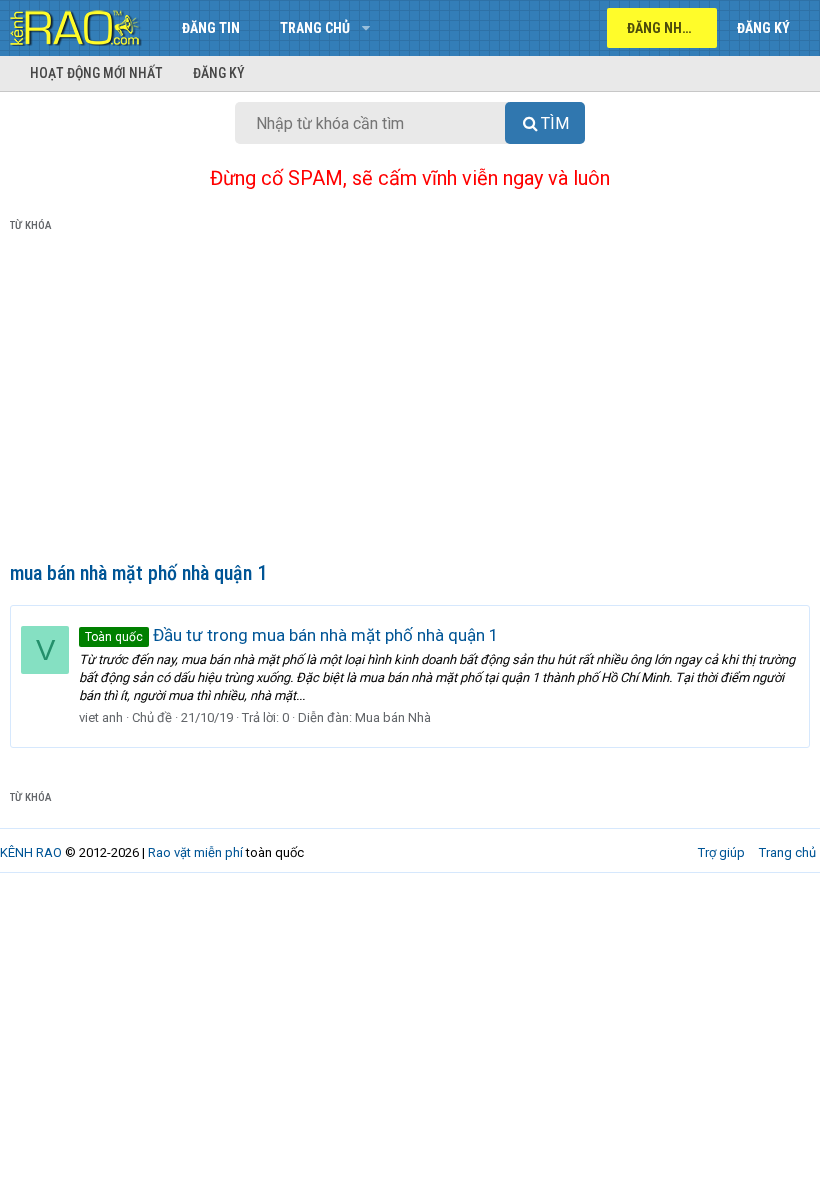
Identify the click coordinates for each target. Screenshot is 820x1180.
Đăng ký (219, 73)
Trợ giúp (721, 852)
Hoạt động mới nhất (96, 73)
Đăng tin (211, 28)
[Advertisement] (410, 401)
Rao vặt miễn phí (195, 852)
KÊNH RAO (31, 852)
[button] (365, 28)
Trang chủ (315, 28)
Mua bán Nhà (393, 717)
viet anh (101, 717)
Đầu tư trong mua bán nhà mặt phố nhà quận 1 (292, 635)
